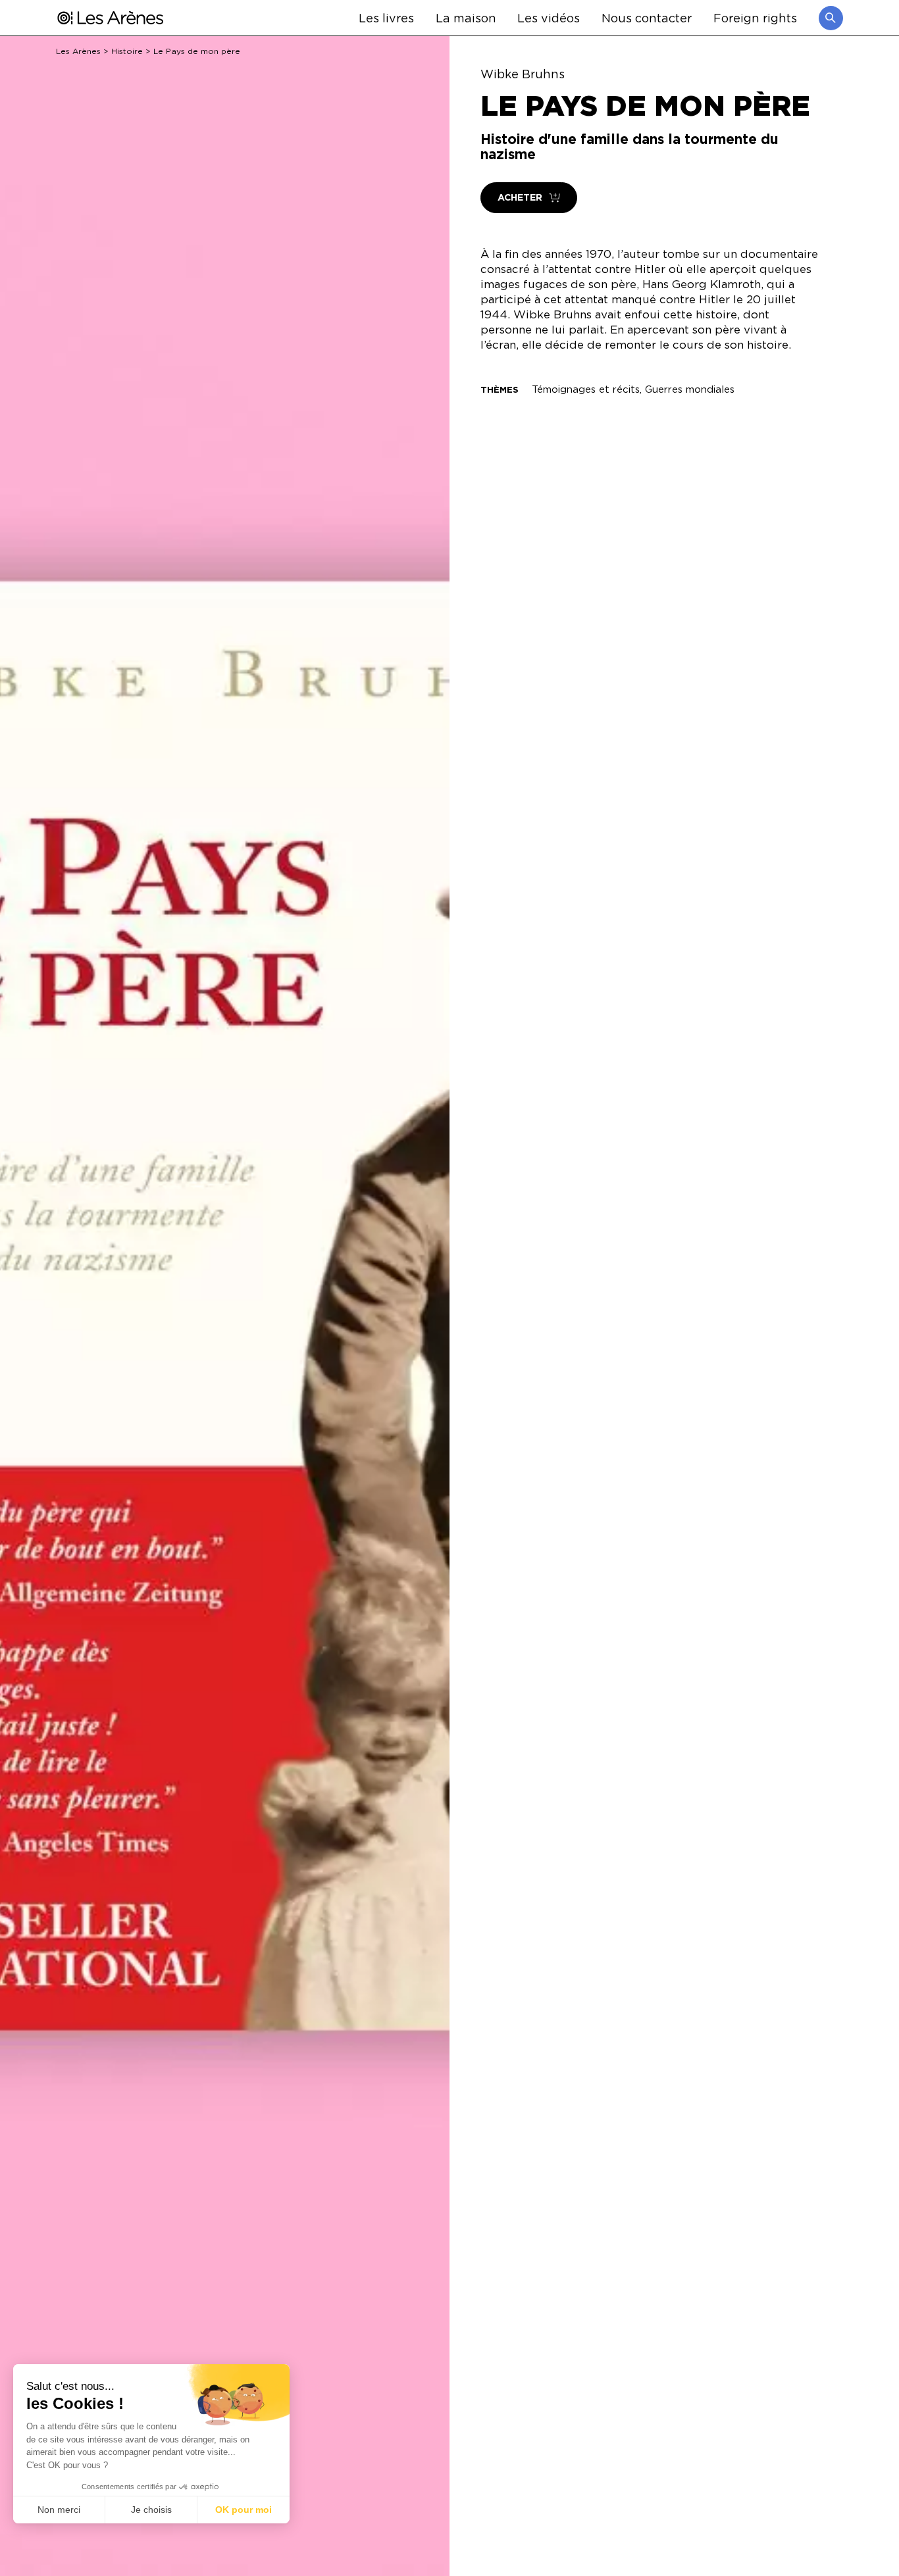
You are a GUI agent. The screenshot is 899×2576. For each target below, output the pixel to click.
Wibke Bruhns (523, 74)
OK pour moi (244, 2510)
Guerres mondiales (690, 389)
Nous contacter (647, 17)
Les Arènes (78, 51)
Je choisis (151, 2510)
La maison (466, 17)
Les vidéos (549, 17)
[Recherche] (831, 18)
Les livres (386, 17)
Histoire (127, 51)
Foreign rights (755, 17)
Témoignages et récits (586, 389)
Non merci (59, 2510)
